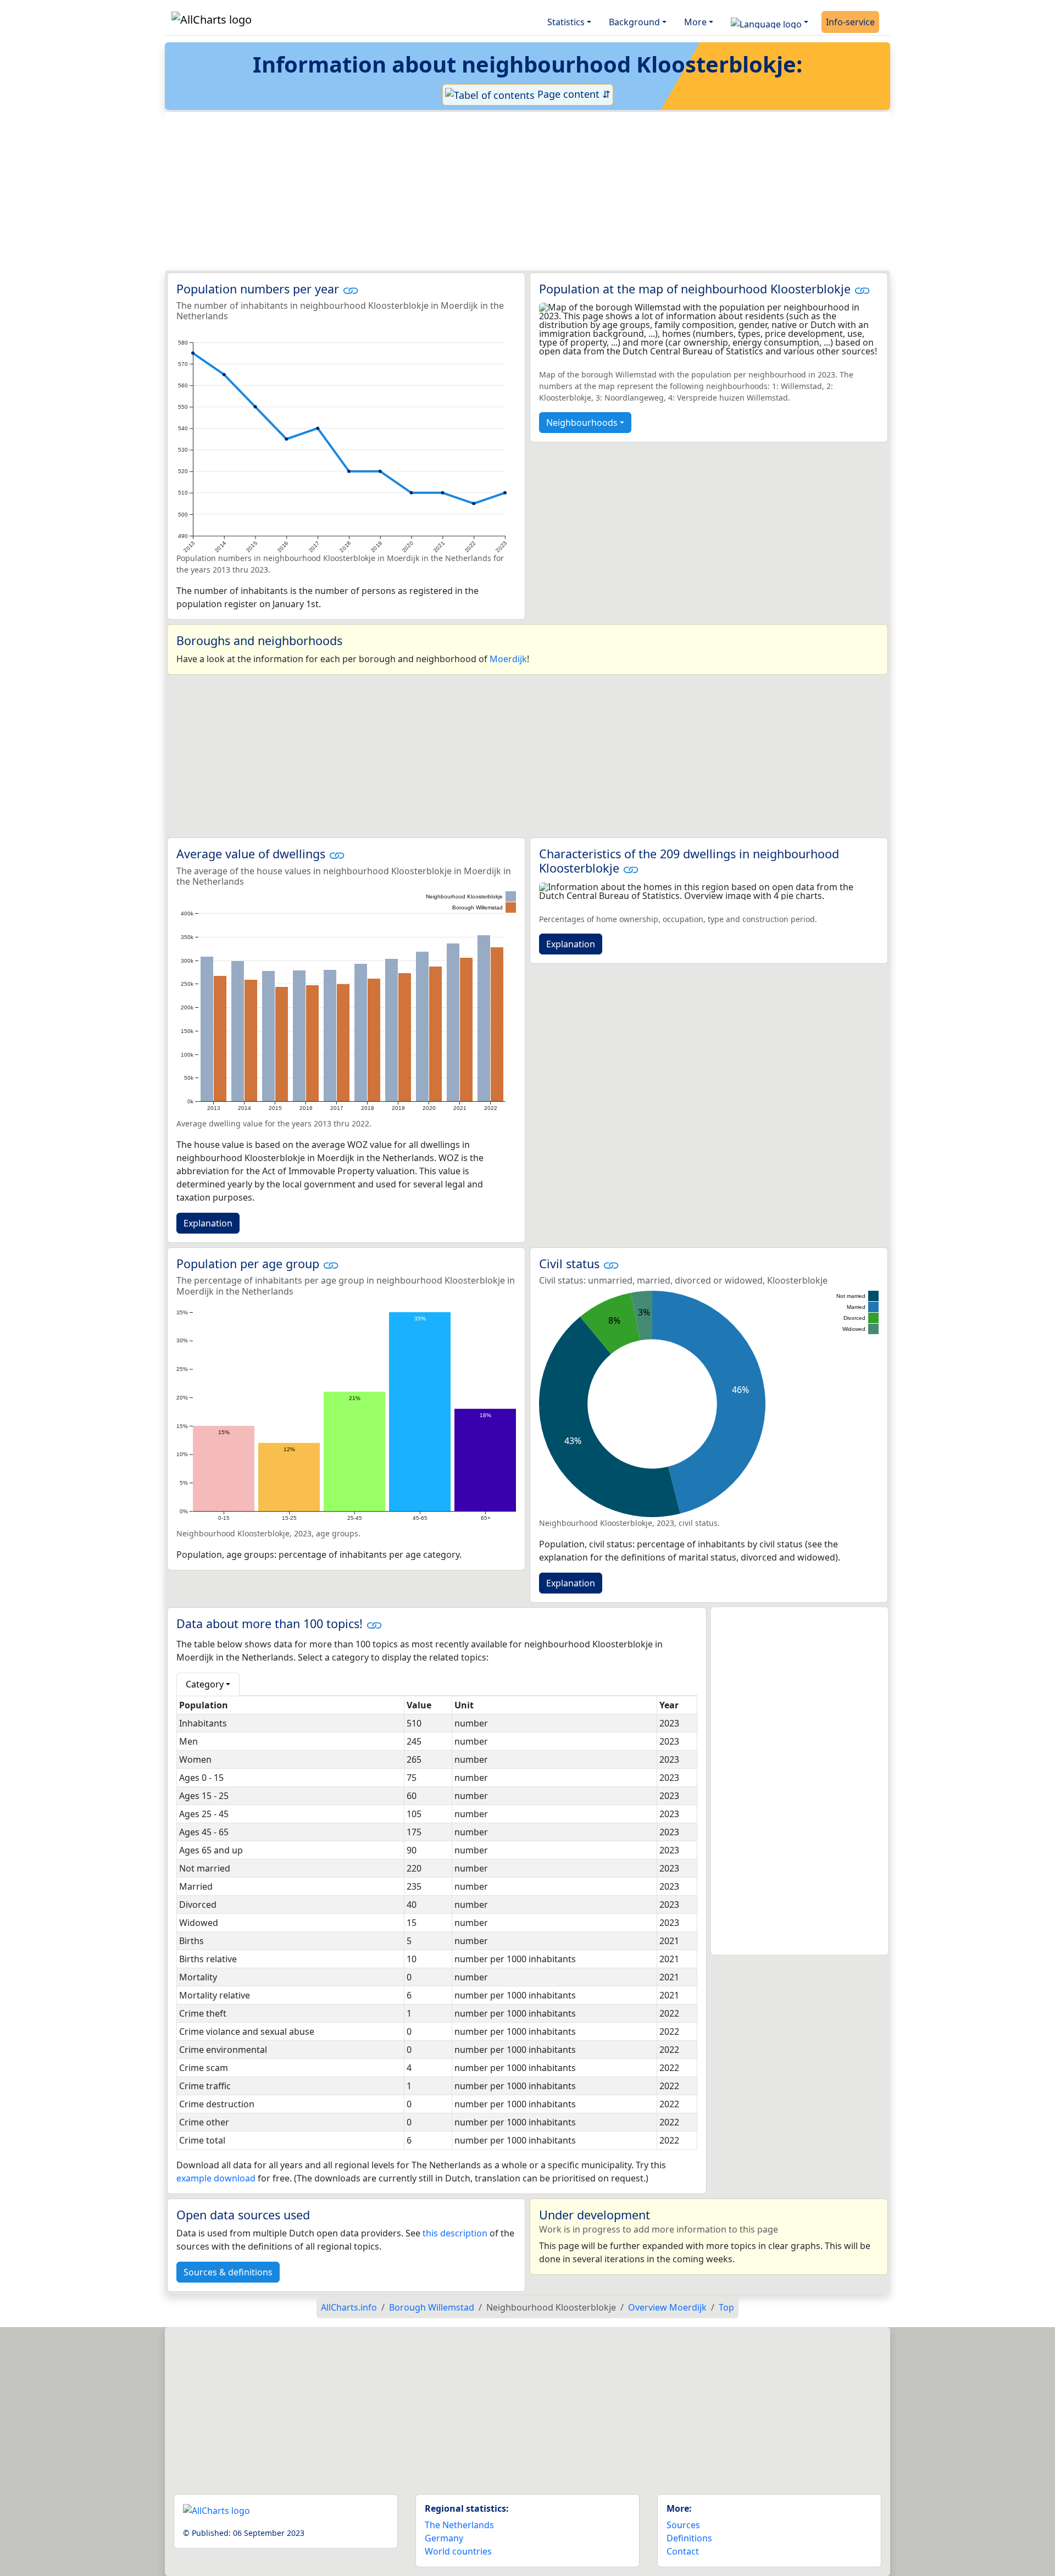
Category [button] (205, 1684)
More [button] (695, 22)
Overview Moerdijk (667, 2307)
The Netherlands (459, 2525)
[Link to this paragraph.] (351, 289)
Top (726, 2307)
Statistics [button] (566, 22)
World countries (458, 2551)
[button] (770, 22)
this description (455, 2233)
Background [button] (634, 22)
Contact (683, 2551)
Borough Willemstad (432, 2307)
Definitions (689, 2538)
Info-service (850, 22)
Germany (444, 2538)
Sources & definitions (228, 2272)
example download (216, 2178)
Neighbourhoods (582, 423)
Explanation (208, 1223)
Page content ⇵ (573, 94)
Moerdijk (508, 659)
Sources (683, 2525)
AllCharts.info (349, 2307)
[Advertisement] (501, 191)
